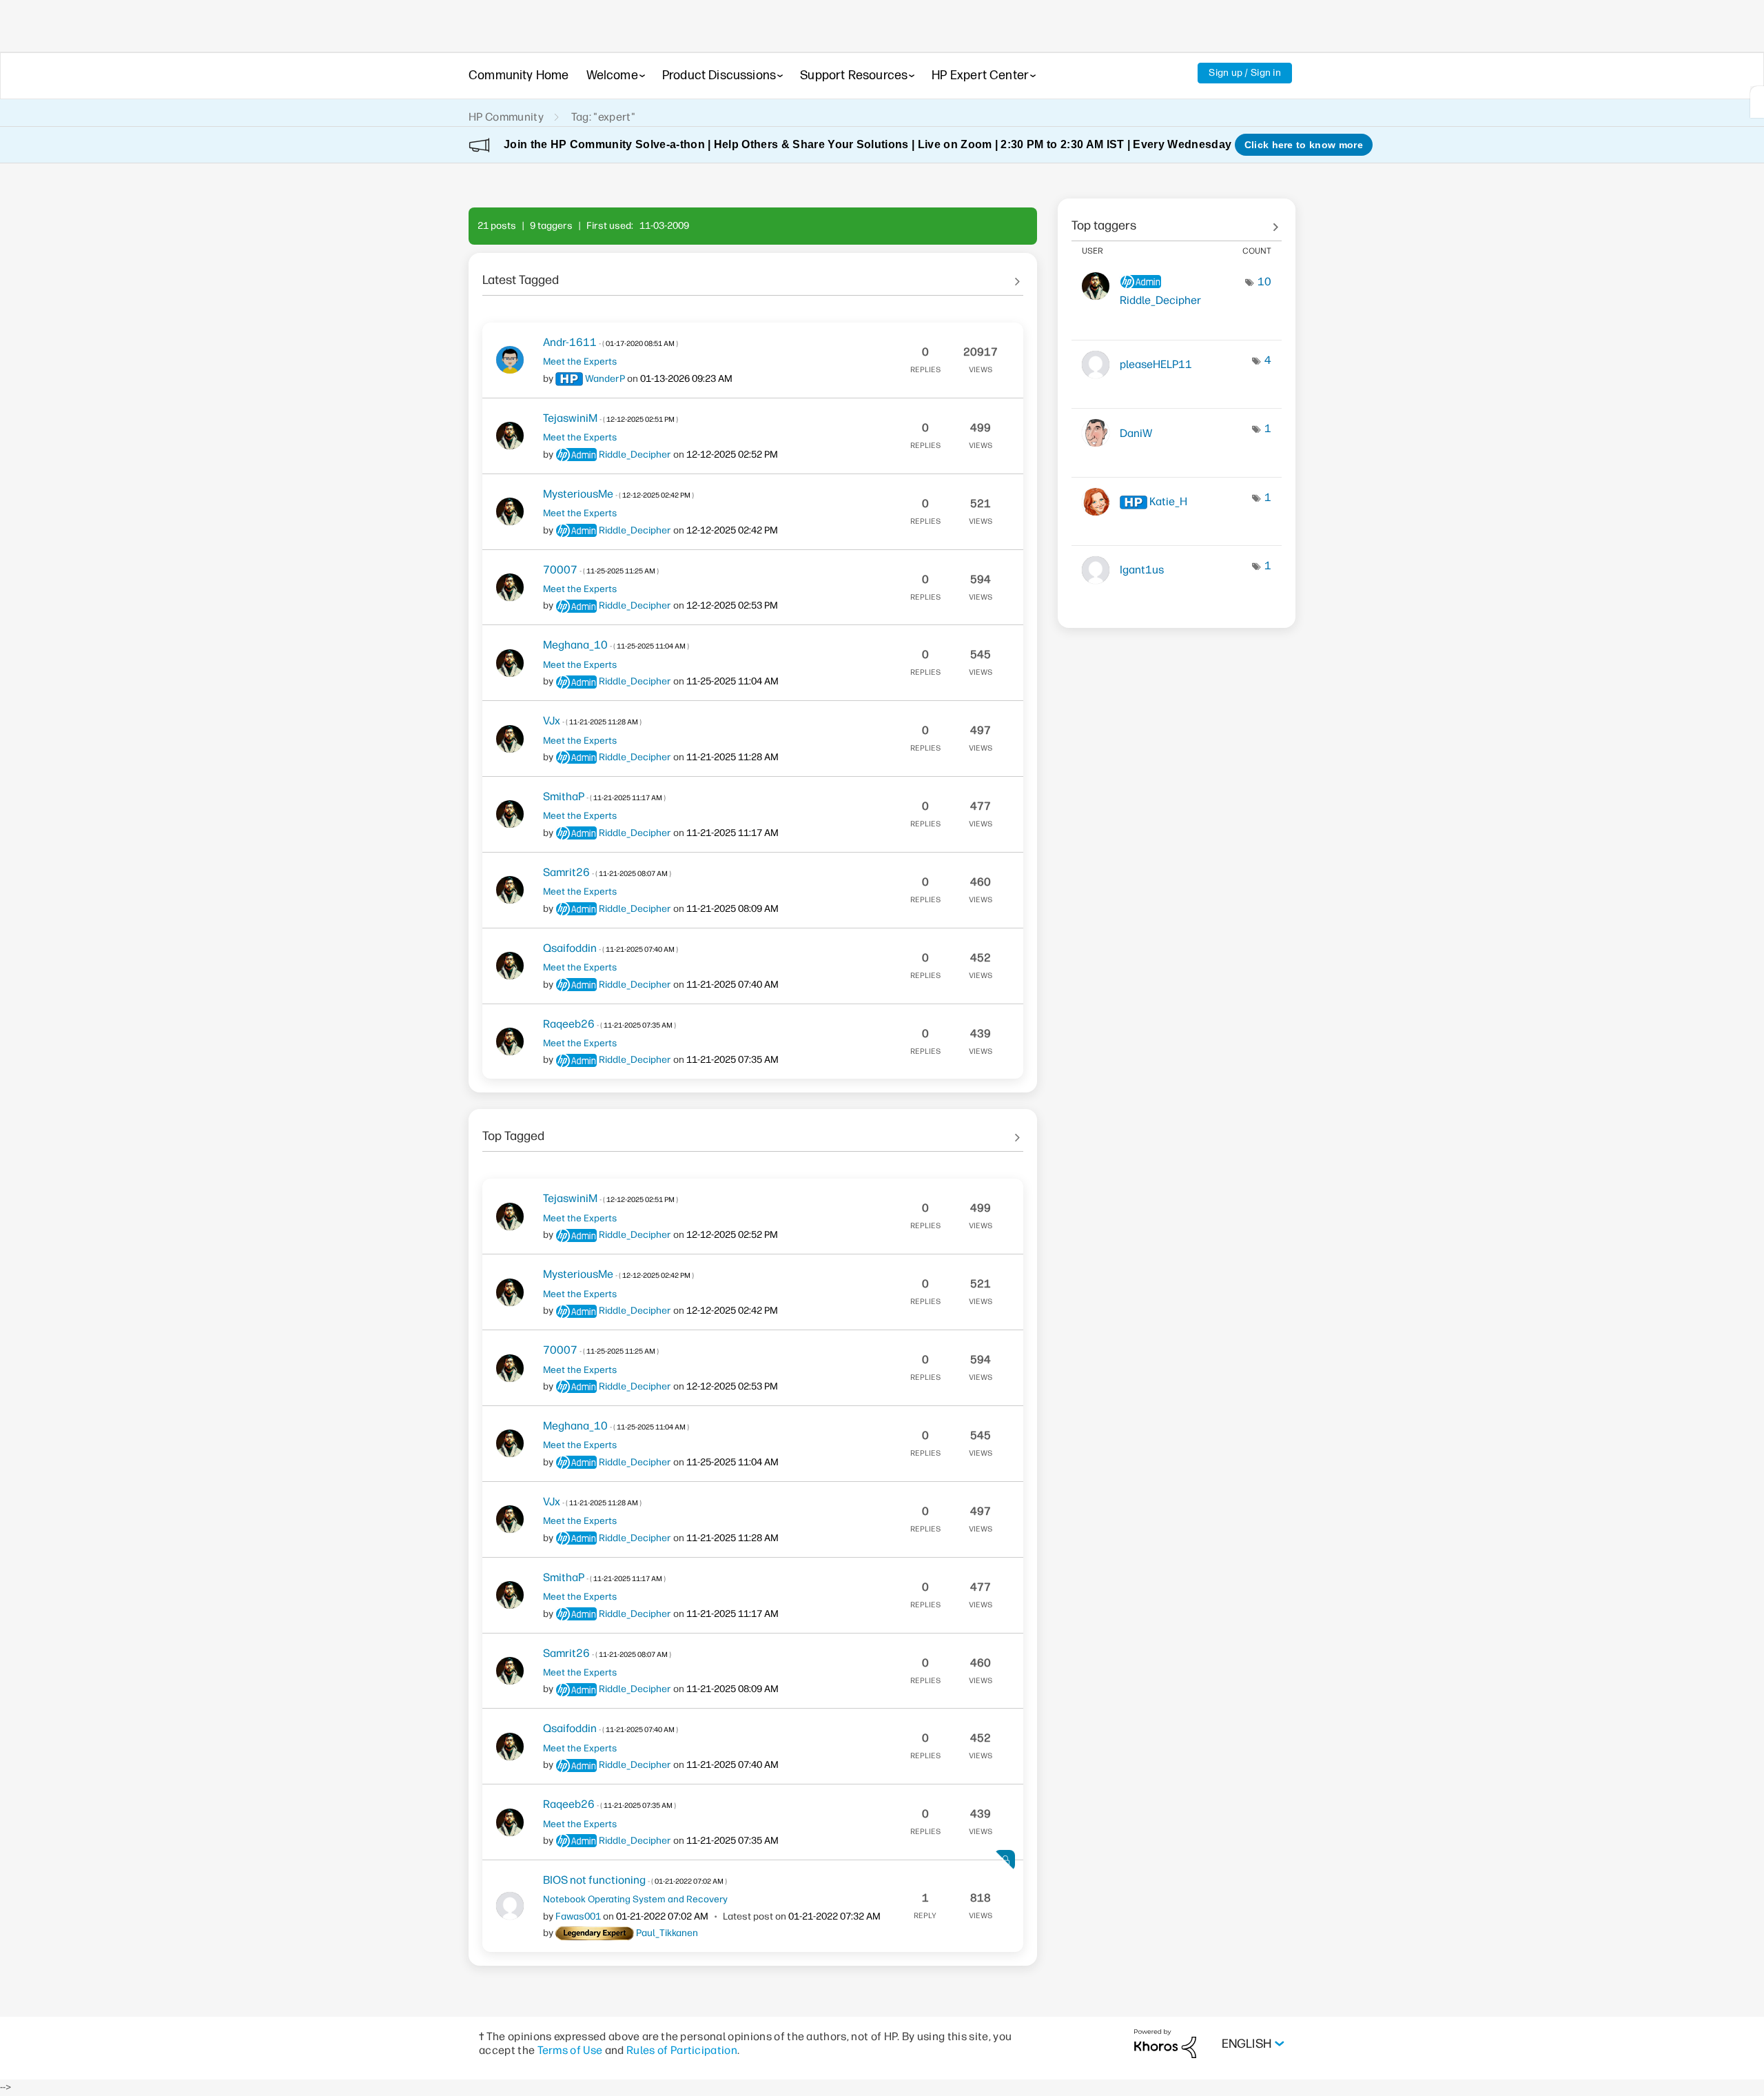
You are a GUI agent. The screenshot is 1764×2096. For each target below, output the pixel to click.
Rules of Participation (682, 2050)
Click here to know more (1304, 145)
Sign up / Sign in (1245, 73)
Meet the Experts (580, 361)
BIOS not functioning (635, 1880)
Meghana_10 (616, 645)
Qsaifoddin (611, 948)
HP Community (506, 117)
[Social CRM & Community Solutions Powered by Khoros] (1165, 2043)
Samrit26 (607, 872)
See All (753, 275)
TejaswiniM (611, 418)
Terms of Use (570, 2050)
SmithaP (604, 796)
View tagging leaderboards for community (1177, 221)
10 (1264, 282)
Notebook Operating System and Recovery (635, 1899)
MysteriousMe (618, 494)
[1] (1757, 102)
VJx (592, 721)
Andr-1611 (611, 342)
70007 (601, 570)
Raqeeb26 (609, 1024)
